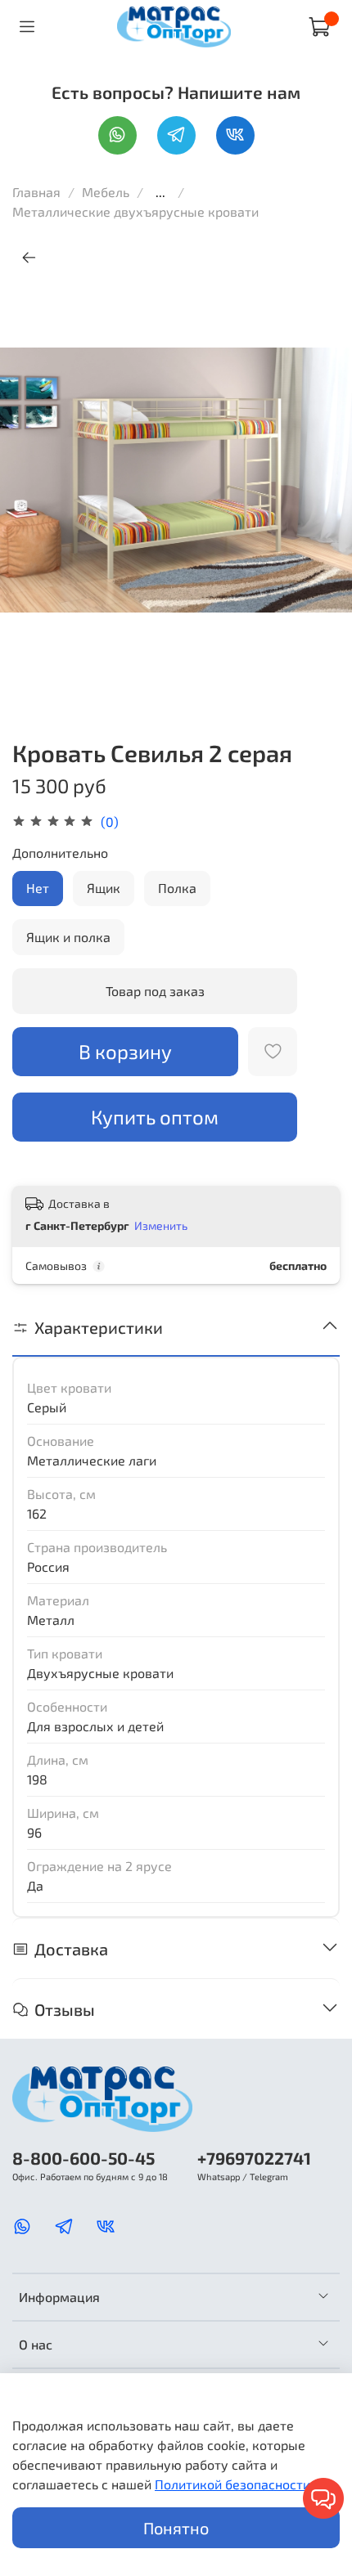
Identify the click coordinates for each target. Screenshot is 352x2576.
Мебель (107, 192)
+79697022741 (254, 2158)
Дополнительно (60, 853)
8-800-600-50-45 (83, 2158)
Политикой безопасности (232, 2484)
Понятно (176, 2528)
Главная (36, 192)
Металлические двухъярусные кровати (135, 211)
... (160, 192)
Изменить (161, 1225)
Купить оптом (155, 1117)
